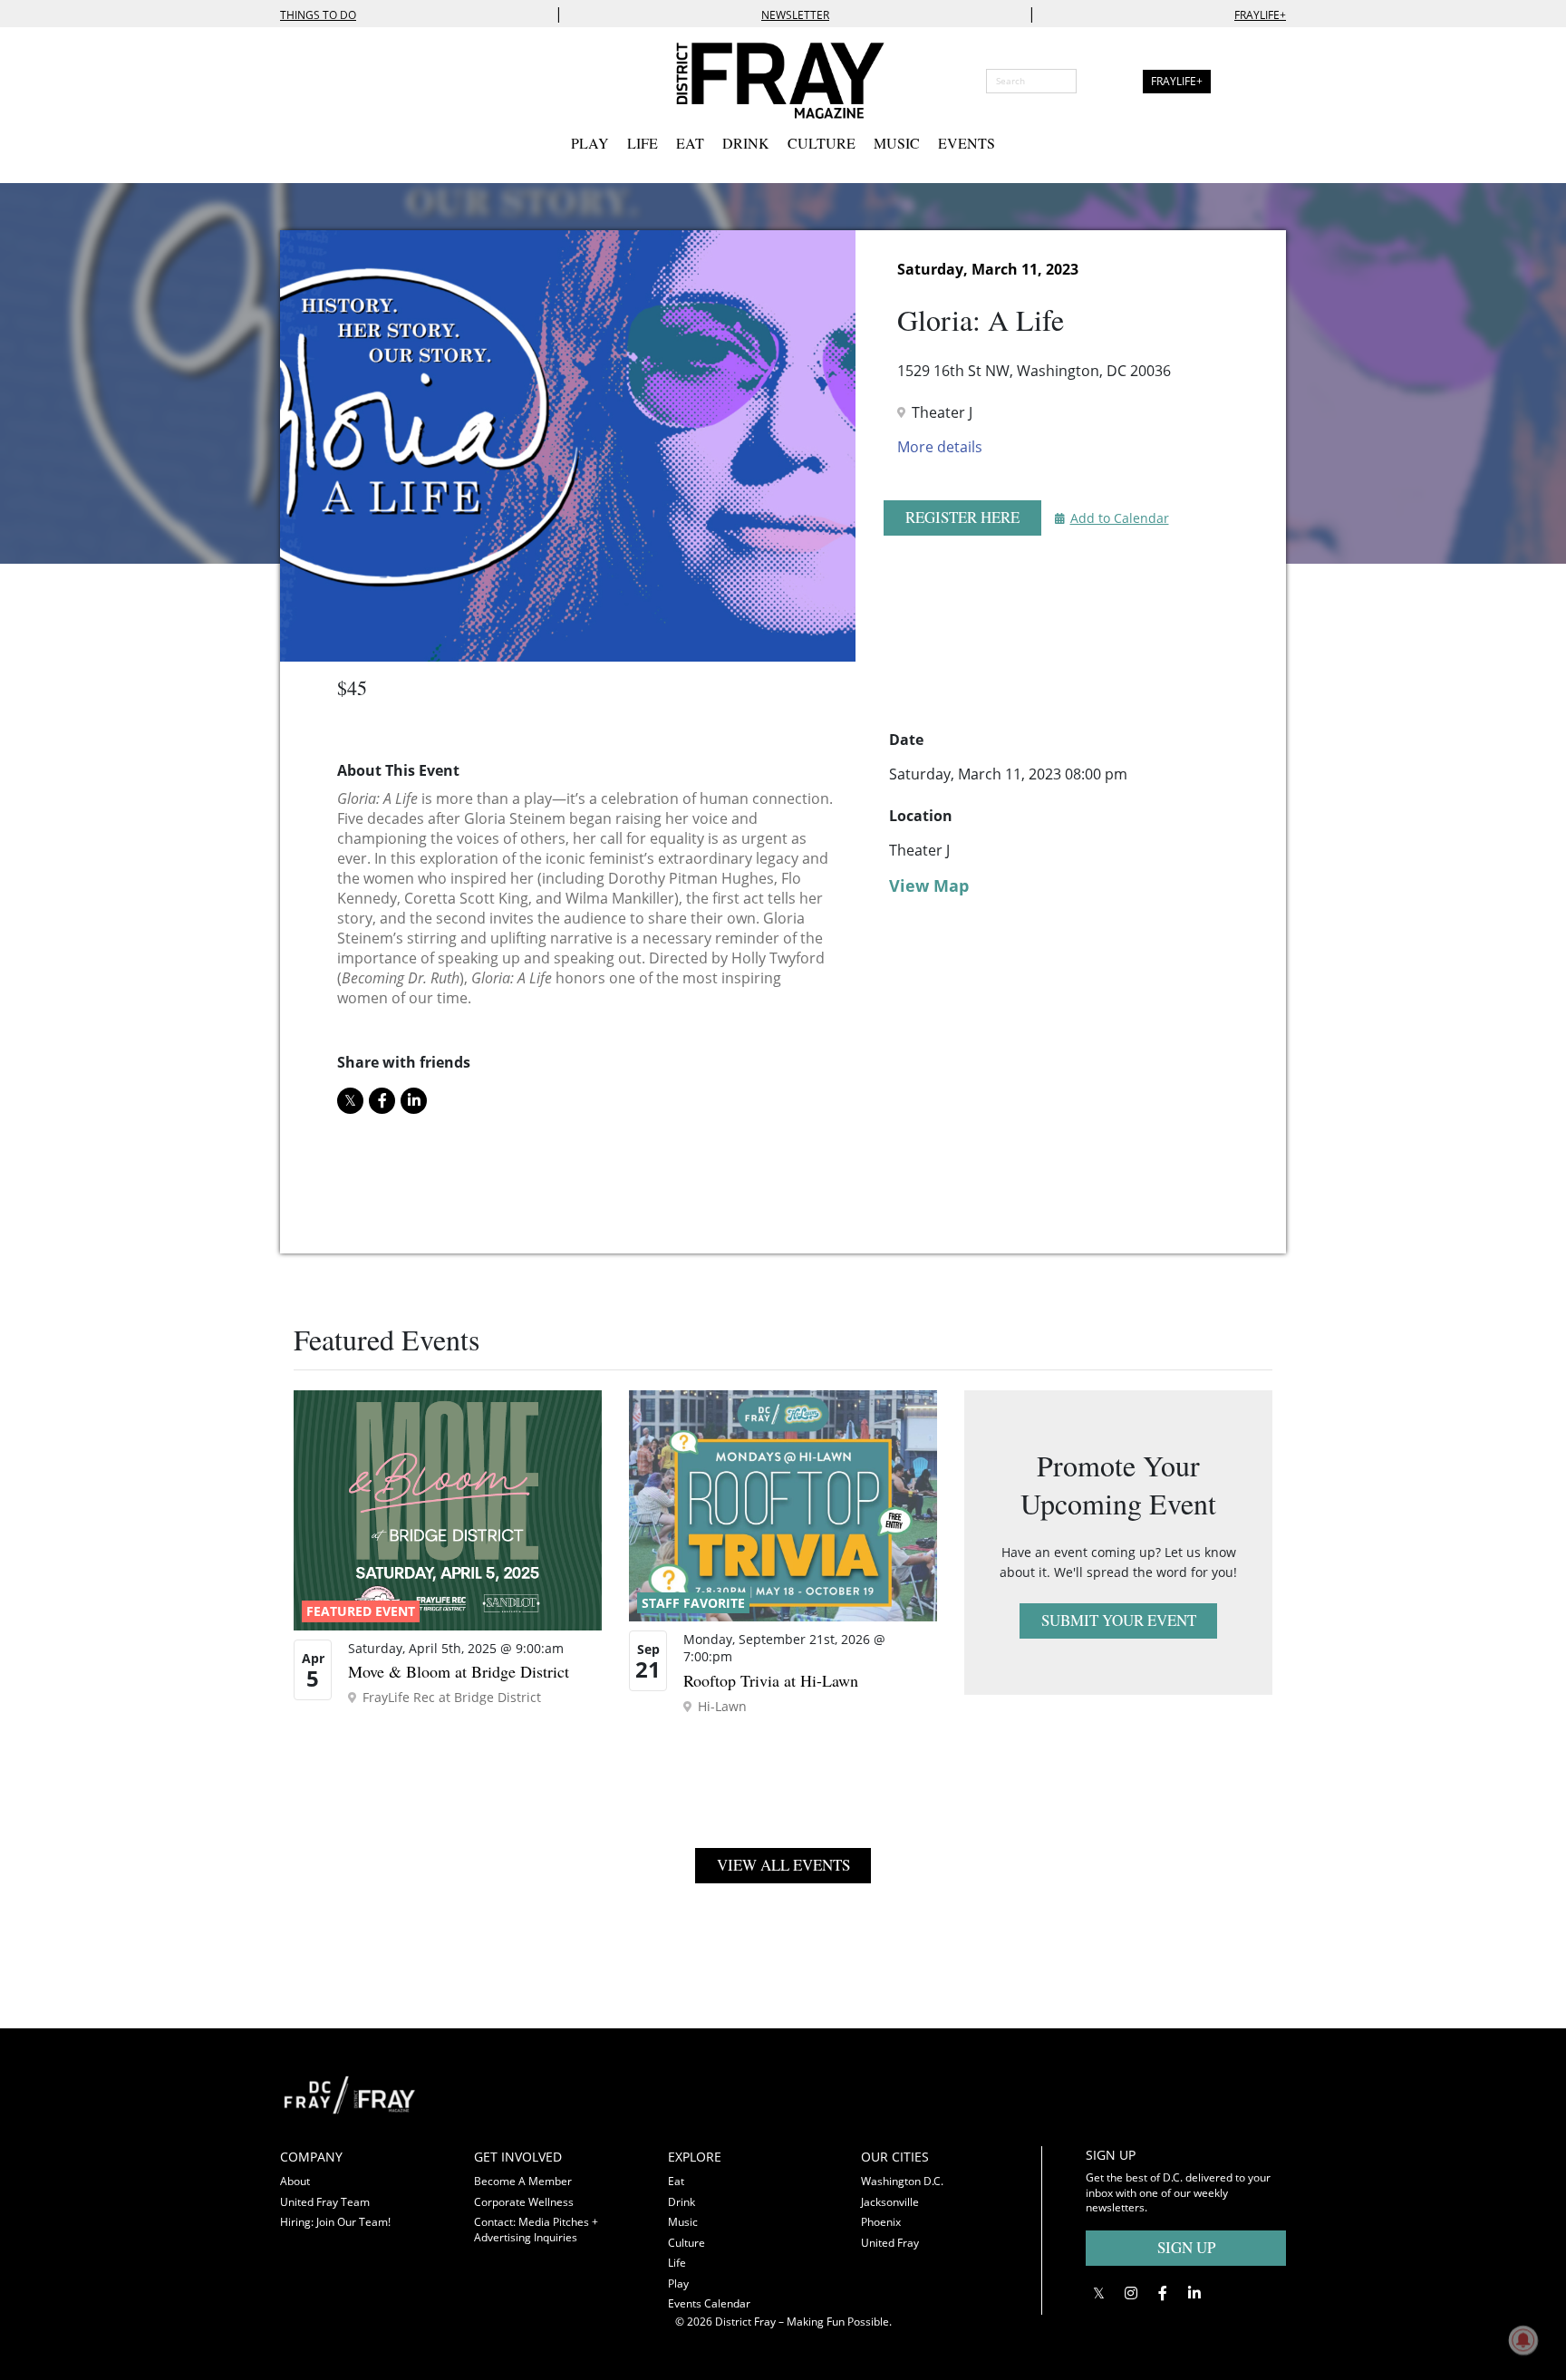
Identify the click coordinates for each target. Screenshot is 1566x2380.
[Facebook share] (382, 1101)
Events (967, 143)
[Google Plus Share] (1131, 2293)
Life (643, 143)
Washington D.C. (902, 2181)
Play (590, 143)
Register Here (962, 517)
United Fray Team (325, 2202)
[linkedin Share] (414, 1101)
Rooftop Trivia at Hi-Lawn (771, 1680)
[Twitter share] (350, 1101)
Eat (690, 143)
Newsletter (795, 15)
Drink (746, 143)
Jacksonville (890, 2202)
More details (940, 447)
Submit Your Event (1119, 1620)
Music (897, 143)
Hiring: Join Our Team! (335, 2222)
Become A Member (523, 2181)
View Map (929, 885)
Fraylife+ (1260, 15)
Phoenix (881, 2222)
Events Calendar (709, 2303)
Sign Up (1186, 2247)
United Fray (890, 2243)
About (295, 2181)
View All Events (783, 1865)
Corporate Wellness (524, 2202)
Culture (822, 143)
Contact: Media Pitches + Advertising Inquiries (536, 2230)
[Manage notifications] (1523, 2340)
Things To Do (318, 15)
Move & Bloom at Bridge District (459, 1671)
